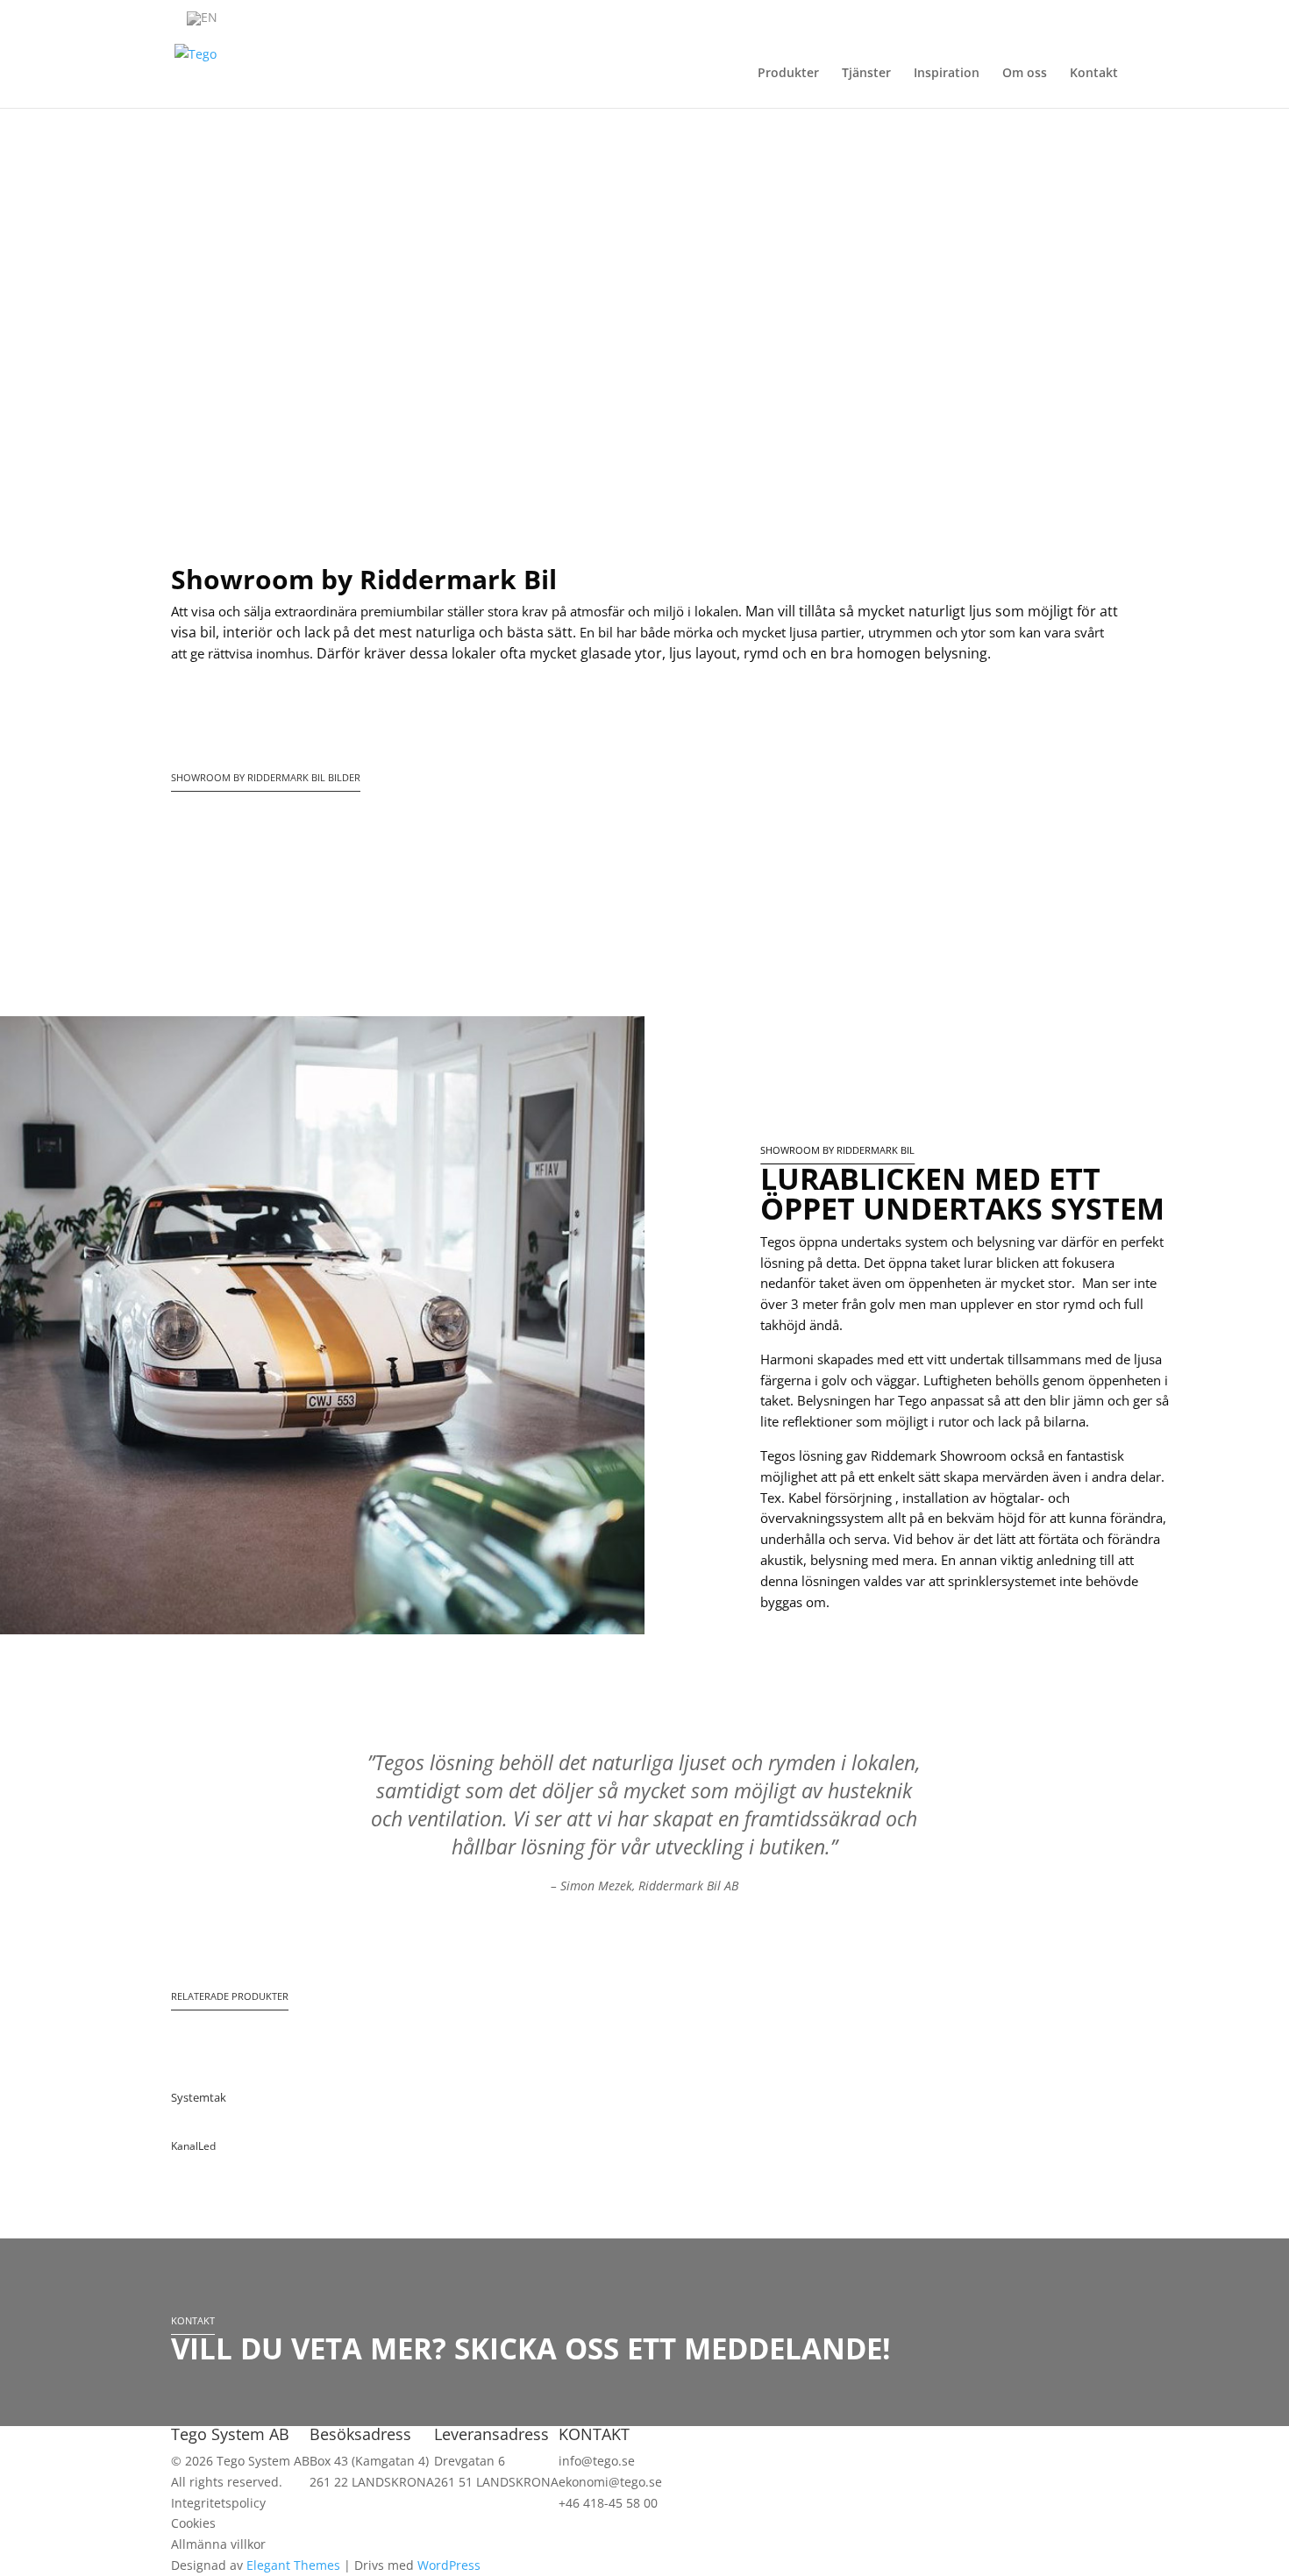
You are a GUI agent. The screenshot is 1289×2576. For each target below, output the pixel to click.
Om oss (1025, 74)
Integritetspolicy (218, 2503)
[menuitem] (202, 19)
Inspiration (947, 74)
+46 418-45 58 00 (608, 2503)
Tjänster (866, 74)
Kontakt (1094, 74)
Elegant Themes (293, 2565)
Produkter (788, 74)
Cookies (193, 2523)
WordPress (449, 2565)
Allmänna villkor (218, 2544)
